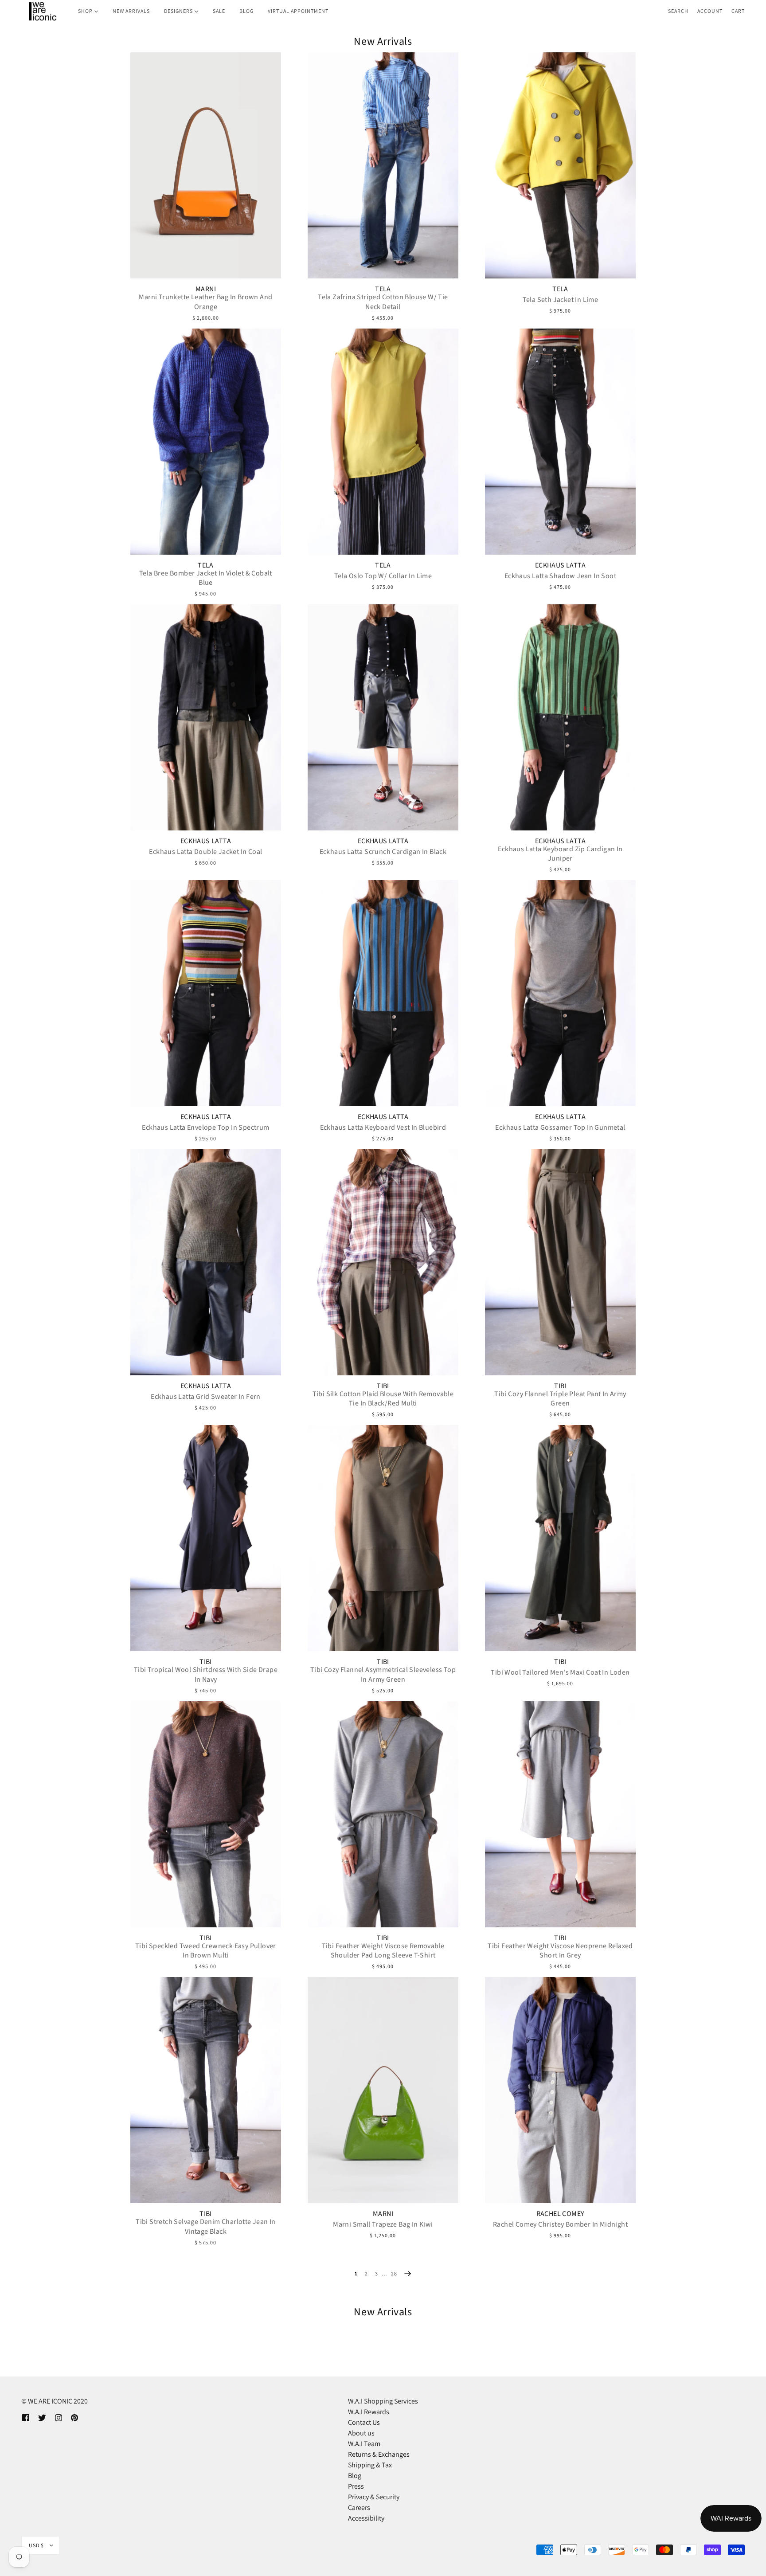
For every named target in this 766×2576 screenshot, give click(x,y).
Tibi (383, 1386)
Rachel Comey (561, 2214)
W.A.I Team (364, 2444)
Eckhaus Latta (560, 565)
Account (710, 11)
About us (361, 2433)
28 (394, 2273)
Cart (738, 11)
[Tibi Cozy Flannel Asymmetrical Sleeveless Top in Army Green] (383, 1538)
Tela (383, 289)
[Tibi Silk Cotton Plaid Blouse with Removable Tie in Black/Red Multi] (383, 1262)
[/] (42, 11)
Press (356, 2486)
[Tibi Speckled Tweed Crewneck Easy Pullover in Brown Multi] (206, 1814)
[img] (26, 2417)
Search (678, 11)
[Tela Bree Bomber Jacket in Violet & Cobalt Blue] (206, 442)
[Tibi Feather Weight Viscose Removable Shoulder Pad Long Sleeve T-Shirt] (383, 1814)
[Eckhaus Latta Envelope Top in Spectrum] (206, 993)
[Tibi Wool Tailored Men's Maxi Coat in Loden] (560, 1538)
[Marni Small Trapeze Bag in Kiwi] (383, 2090)
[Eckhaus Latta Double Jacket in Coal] (206, 717)
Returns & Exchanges (379, 2454)
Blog (355, 2476)
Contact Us (364, 2422)
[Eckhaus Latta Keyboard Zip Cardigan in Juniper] (560, 717)
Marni (206, 289)
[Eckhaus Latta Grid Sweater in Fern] (206, 1262)
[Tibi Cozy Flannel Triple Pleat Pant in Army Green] (560, 1262)
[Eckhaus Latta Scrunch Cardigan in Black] (383, 717)
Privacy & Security (374, 2497)
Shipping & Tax (370, 2465)
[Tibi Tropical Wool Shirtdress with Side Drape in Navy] (206, 1538)
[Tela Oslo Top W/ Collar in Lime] (383, 442)
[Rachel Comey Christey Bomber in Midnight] (560, 2090)
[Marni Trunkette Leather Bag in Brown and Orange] (206, 165)
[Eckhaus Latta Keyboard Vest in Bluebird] (383, 993)
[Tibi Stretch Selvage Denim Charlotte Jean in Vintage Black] (206, 2090)
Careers (359, 2507)
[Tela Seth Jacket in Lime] (560, 165)
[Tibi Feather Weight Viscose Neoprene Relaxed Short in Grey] (560, 1814)
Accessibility (366, 2518)
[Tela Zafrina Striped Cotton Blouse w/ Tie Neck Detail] (383, 165)
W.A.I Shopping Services (383, 2401)
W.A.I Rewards (369, 2412)
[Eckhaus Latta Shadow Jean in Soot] (560, 442)
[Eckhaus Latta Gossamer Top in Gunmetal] (560, 993)
